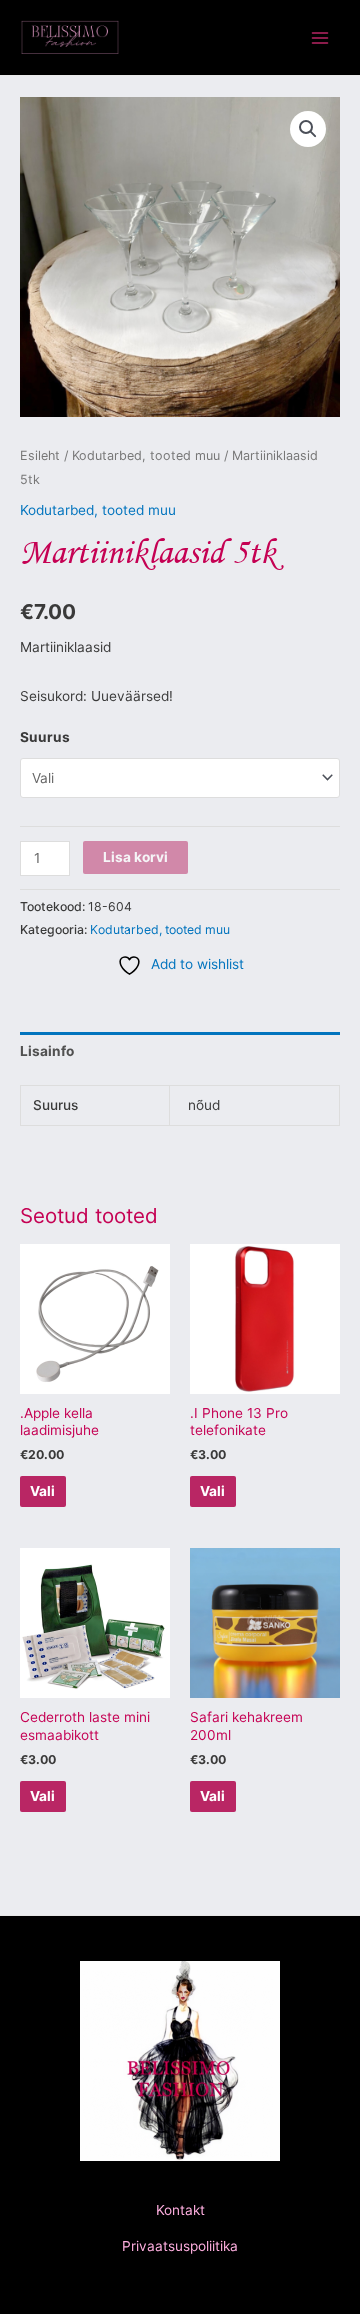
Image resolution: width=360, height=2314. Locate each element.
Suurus (45, 737)
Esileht (40, 455)
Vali (42, 1491)
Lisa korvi (135, 857)
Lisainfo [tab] (47, 1051)
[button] (308, 129)
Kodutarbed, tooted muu (146, 455)
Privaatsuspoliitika (180, 2246)
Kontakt (180, 2210)
